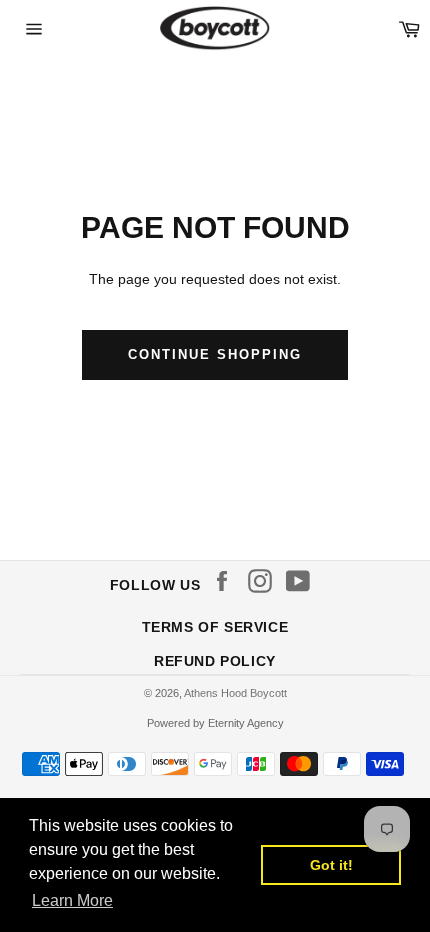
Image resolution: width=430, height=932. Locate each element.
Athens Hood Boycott (235, 693)
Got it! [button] (331, 865)
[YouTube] (303, 581)
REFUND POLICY (215, 661)
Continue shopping (214, 354)
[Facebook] (227, 581)
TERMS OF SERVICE (215, 627)
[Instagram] (265, 581)
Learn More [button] (72, 900)
